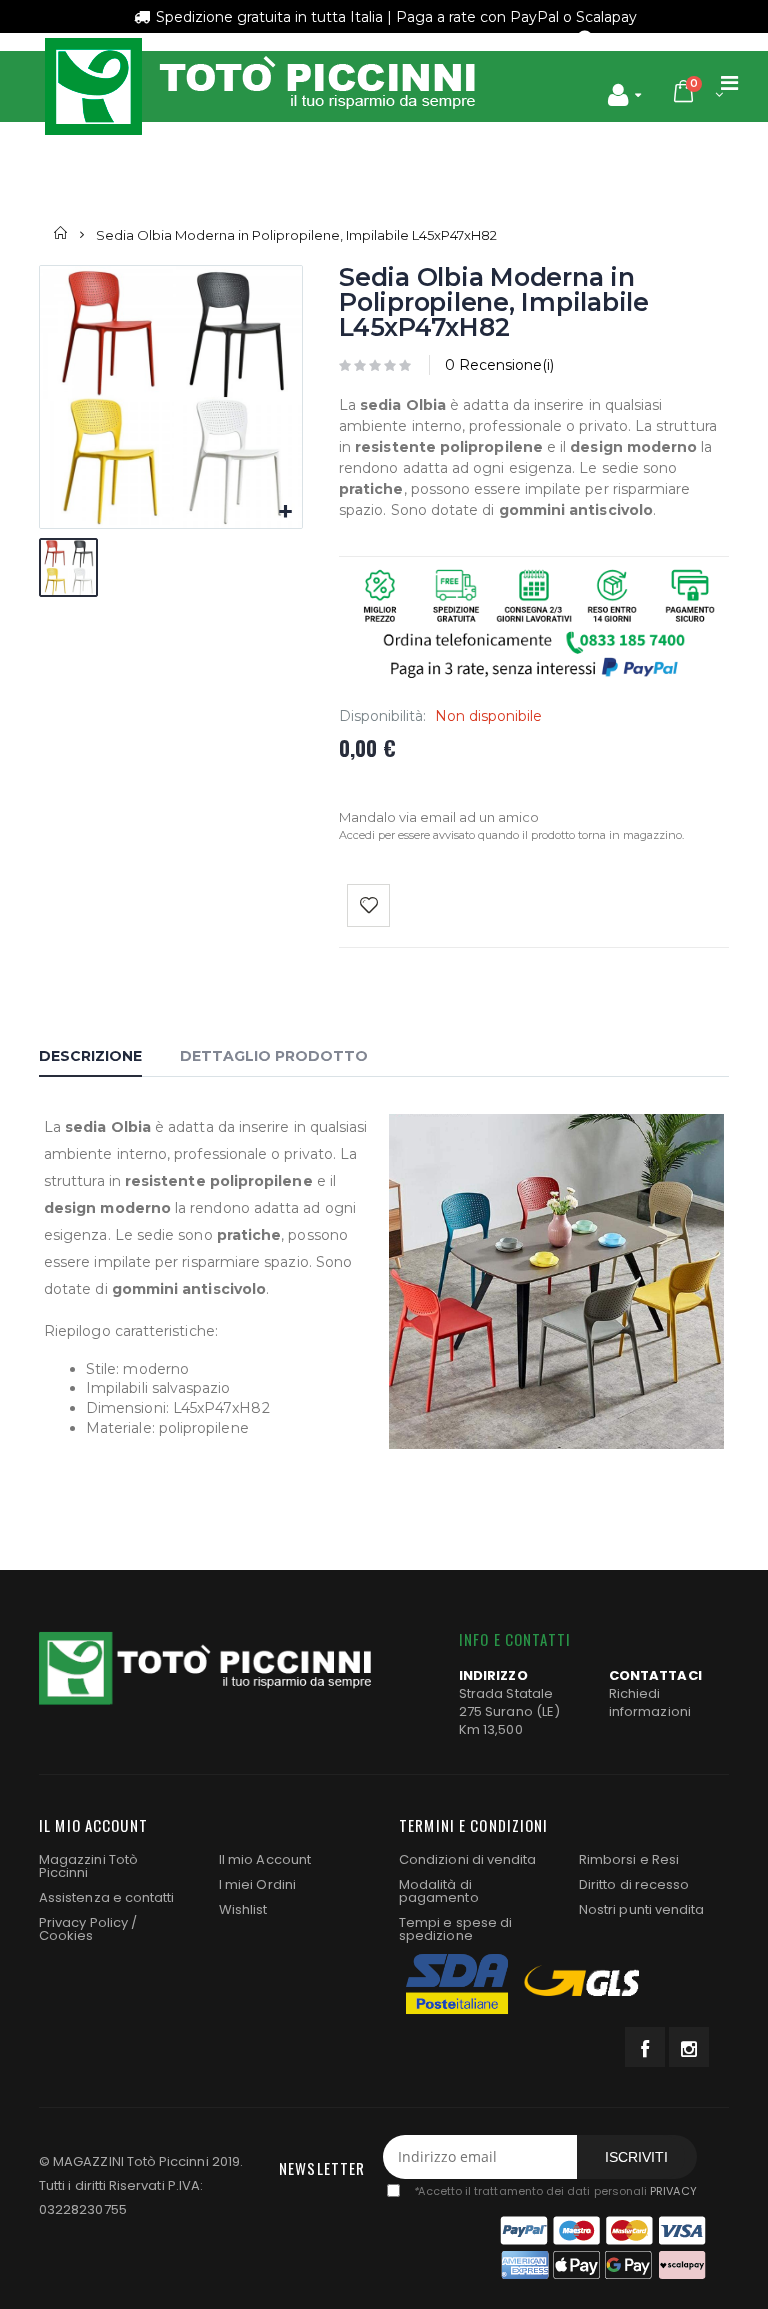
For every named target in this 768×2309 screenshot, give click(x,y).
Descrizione (90, 1056)
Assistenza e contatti (106, 1897)
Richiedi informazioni (650, 1702)
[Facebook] (645, 2047)
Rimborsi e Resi (629, 1859)
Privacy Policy (83, 1922)
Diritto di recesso (634, 1884)
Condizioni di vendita (467, 1859)
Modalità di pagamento (439, 1891)
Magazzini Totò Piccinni (88, 1866)
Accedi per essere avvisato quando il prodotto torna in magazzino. (511, 835)
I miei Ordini (257, 1884)
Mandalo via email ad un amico (439, 817)
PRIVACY (673, 2191)
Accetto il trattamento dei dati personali (554, 2191)
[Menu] (729, 83)
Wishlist (243, 1909)
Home (61, 233)
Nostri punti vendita (641, 1909)
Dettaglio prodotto (274, 1056)
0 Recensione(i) (499, 365)
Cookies (66, 1935)
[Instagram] (689, 2047)
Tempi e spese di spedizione (455, 1929)
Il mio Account (265, 1859)
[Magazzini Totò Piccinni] (259, 86)
